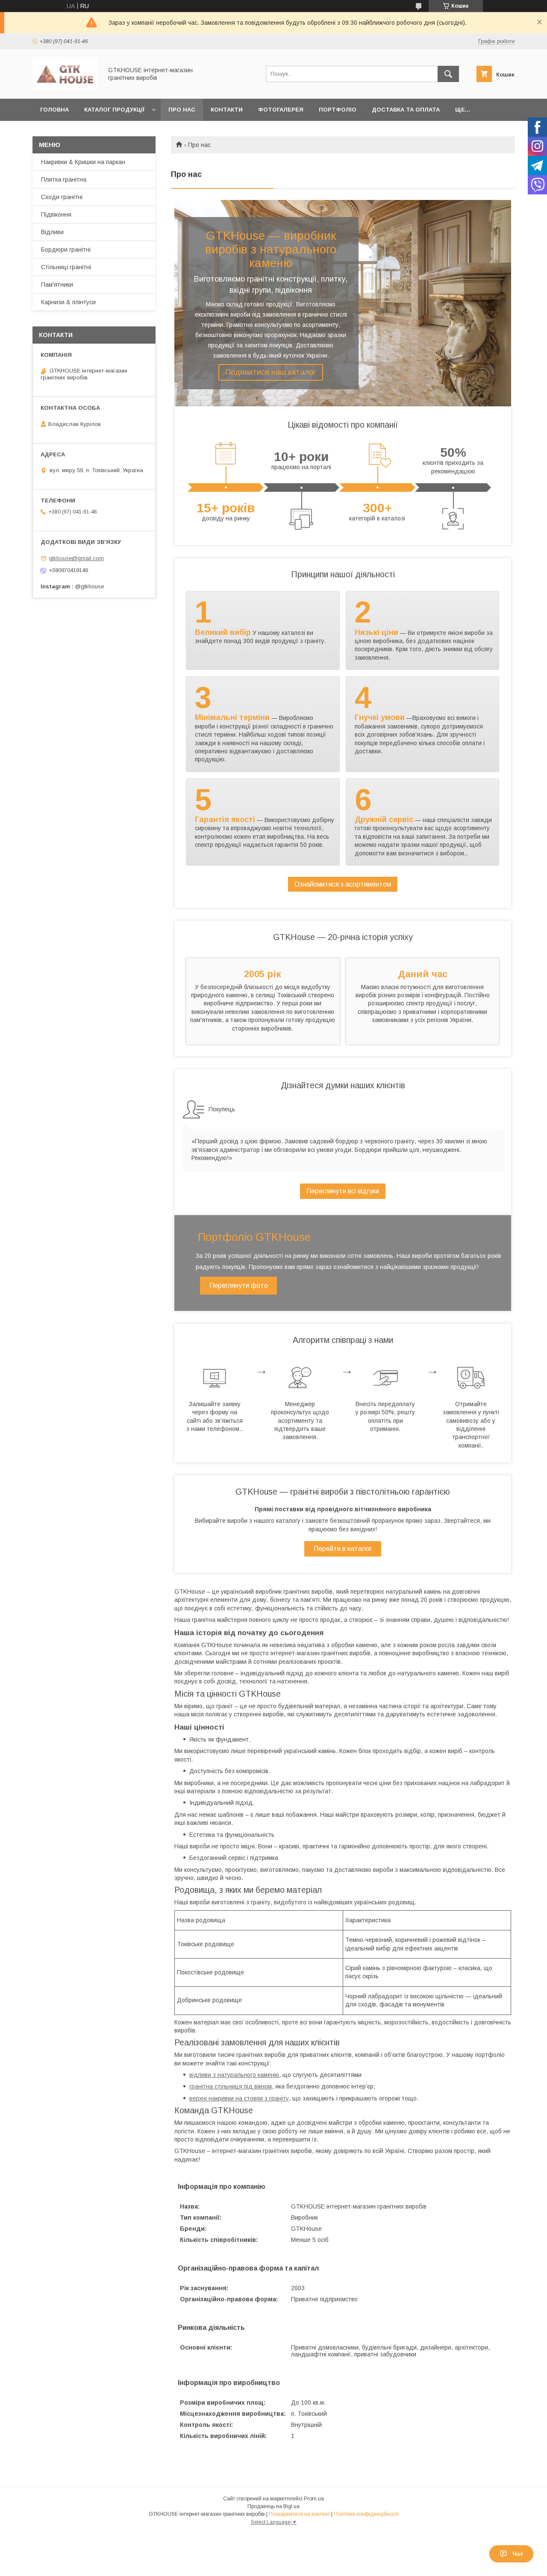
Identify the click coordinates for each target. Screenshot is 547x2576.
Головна (54, 110)
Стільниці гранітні (66, 267)
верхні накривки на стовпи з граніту (239, 2098)
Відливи (52, 232)
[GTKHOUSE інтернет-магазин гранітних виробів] (65, 88)
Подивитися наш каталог (271, 372)
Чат (518, 2554)
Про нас (182, 110)
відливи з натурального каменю (234, 2075)
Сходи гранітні (62, 197)
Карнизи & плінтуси (68, 302)
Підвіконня (56, 214)
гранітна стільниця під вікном (231, 2086)
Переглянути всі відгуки (343, 1191)
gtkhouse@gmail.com (76, 558)
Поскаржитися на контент (299, 2514)
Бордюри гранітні (66, 250)
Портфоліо (338, 110)
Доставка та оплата (406, 110)
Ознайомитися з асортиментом (343, 884)
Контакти (227, 110)
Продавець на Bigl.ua (273, 2506)
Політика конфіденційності (366, 2514)
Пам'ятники (57, 285)
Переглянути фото (239, 1285)
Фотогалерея (281, 110)
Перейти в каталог (343, 1549)
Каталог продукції (114, 110)
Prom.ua (314, 2499)
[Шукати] (448, 74)
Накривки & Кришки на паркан (83, 162)
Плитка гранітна (64, 179)
